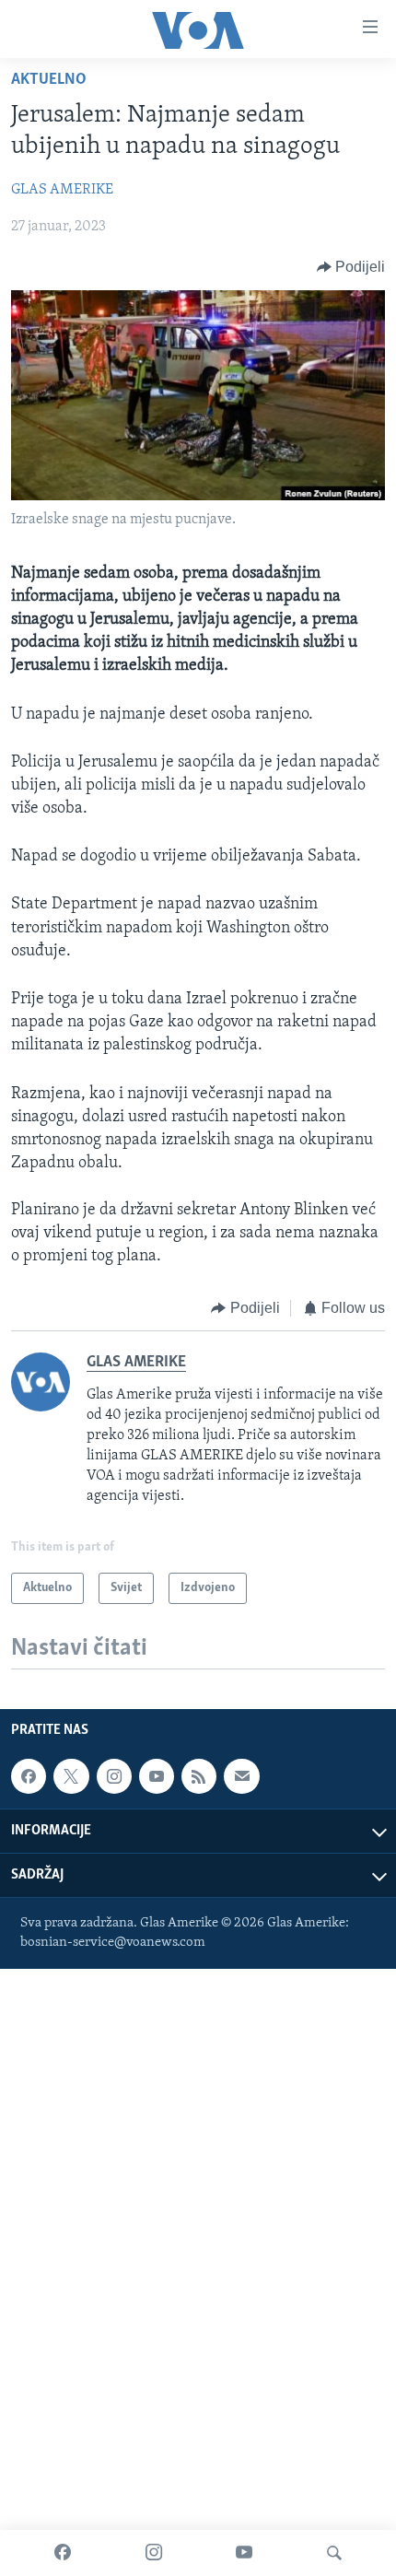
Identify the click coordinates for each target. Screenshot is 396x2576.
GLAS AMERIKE (62, 190)
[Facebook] (63, 2553)
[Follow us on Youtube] (157, 1776)
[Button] (351, 267)
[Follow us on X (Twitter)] (71, 1776)
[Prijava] (241, 1776)
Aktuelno (49, 80)
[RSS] (199, 1776)
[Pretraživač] (334, 2553)
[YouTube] (244, 2553)
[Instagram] (154, 2553)
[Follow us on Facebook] (29, 1776)
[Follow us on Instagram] (114, 1776)
